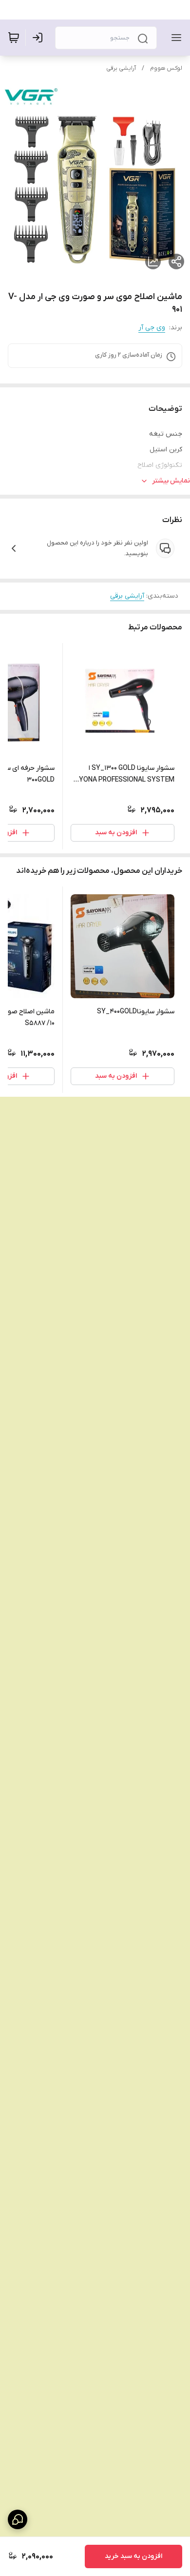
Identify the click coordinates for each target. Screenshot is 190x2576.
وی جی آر (152, 328)
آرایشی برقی (121, 68)
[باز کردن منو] (174, 38)
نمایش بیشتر (171, 481)
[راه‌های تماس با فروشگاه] (18, 2519)
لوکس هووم (166, 68)
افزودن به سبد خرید (133, 2556)
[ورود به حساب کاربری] (39, 38)
